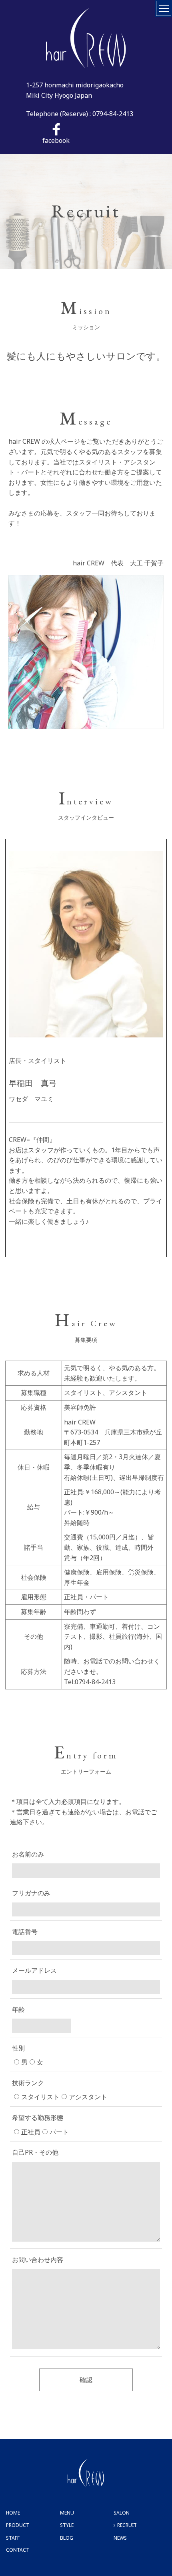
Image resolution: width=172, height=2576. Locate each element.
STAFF (13, 2538)
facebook (56, 140)
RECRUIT (127, 2525)
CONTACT (18, 2550)
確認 (86, 2380)
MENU (67, 2513)
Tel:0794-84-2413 (90, 1682)
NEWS (120, 2538)
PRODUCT (18, 2525)
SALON (122, 2513)
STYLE (67, 2525)
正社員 (31, 2132)
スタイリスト (40, 2097)
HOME (13, 2513)
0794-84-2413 (113, 114)
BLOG (67, 2538)
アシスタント (88, 2097)
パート (59, 2132)
